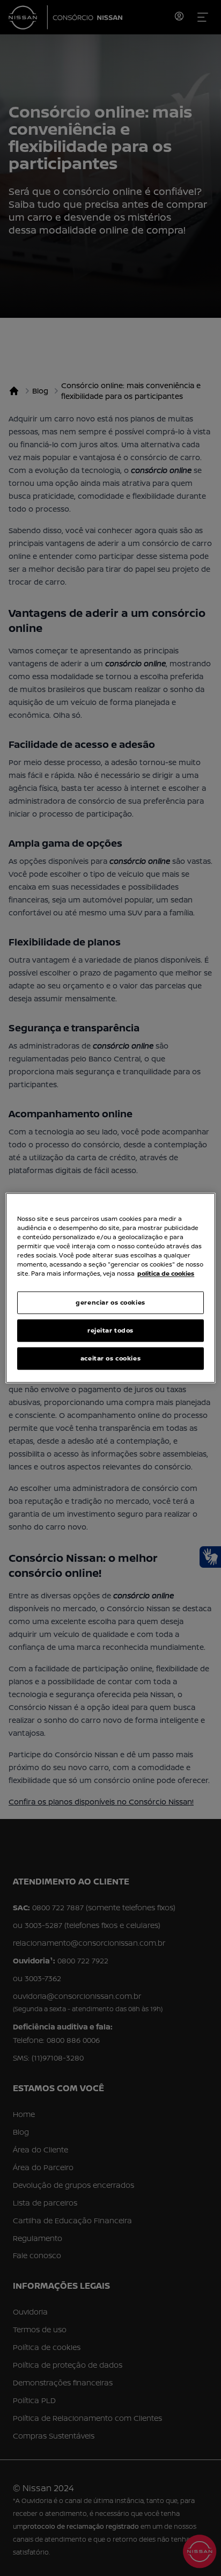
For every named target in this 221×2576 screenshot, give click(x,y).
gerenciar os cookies (110, 1303)
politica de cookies (166, 1274)
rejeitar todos (110, 1331)
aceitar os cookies (110, 1359)
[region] (110, 1288)
